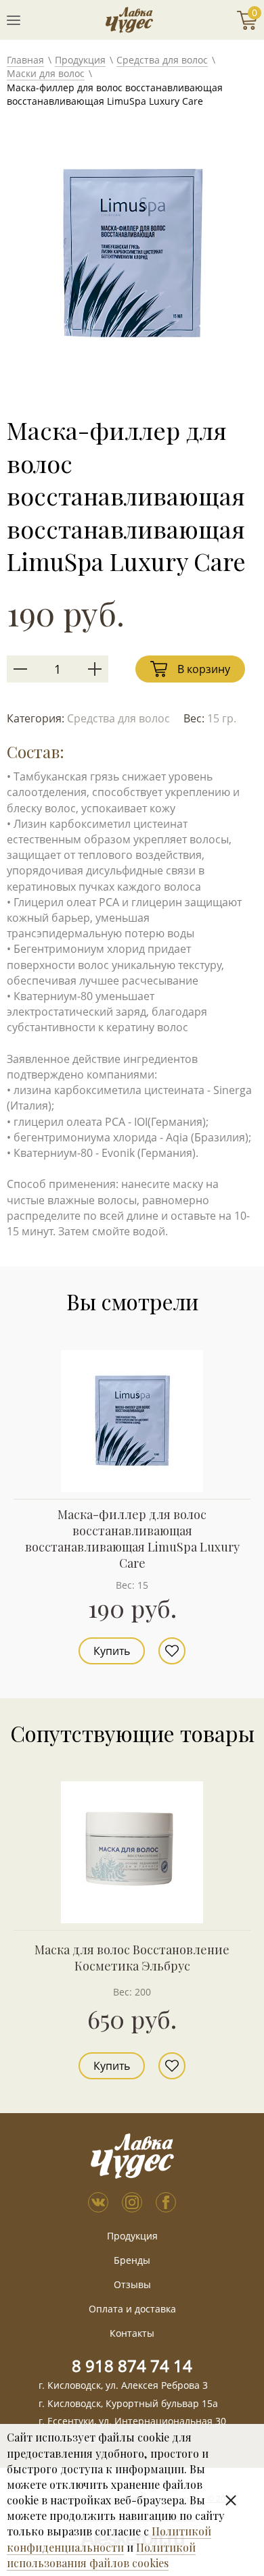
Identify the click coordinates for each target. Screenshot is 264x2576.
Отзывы (132, 2284)
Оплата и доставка (132, 2309)
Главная (25, 60)
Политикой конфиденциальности (109, 2539)
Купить (112, 1651)
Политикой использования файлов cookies (101, 2555)
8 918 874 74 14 (132, 2366)
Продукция (80, 60)
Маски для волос (46, 73)
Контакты (132, 2333)
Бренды (132, 2260)
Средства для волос (162, 60)
